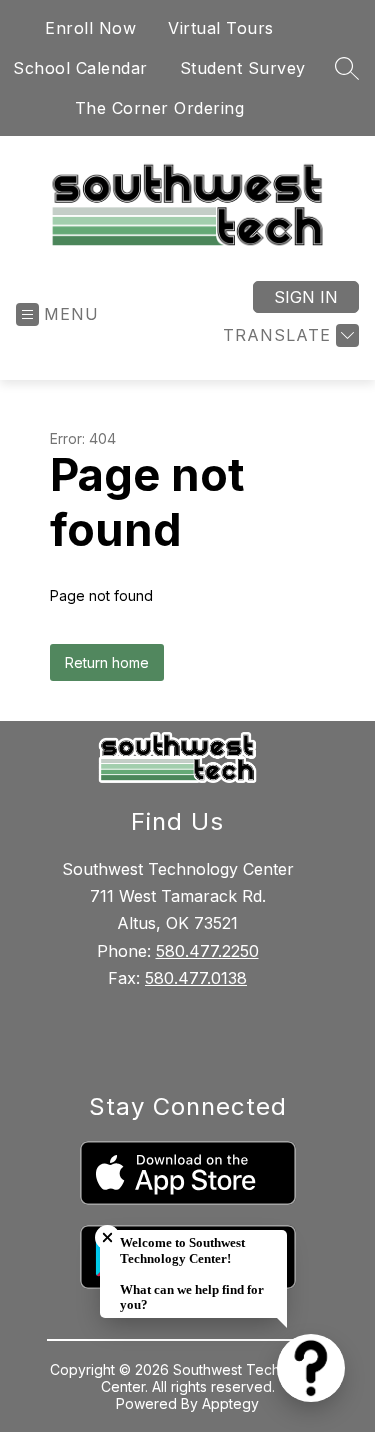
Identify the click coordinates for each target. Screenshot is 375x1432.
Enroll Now (90, 28)
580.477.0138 (196, 978)
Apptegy (230, 1403)
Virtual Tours (221, 28)
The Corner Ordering (160, 108)
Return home (107, 662)
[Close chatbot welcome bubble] (107, 1237)
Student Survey (243, 68)
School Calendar (80, 68)
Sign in (306, 297)
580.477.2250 (207, 951)
